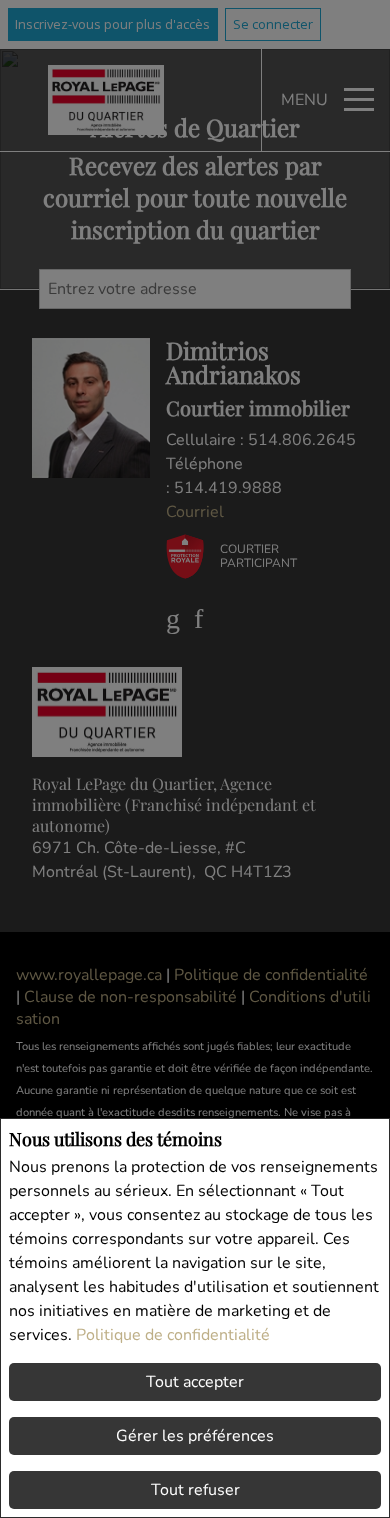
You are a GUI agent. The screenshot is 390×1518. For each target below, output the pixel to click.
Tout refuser (195, 1490)
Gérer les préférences (195, 1436)
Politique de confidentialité (173, 1335)
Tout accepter (195, 1382)
